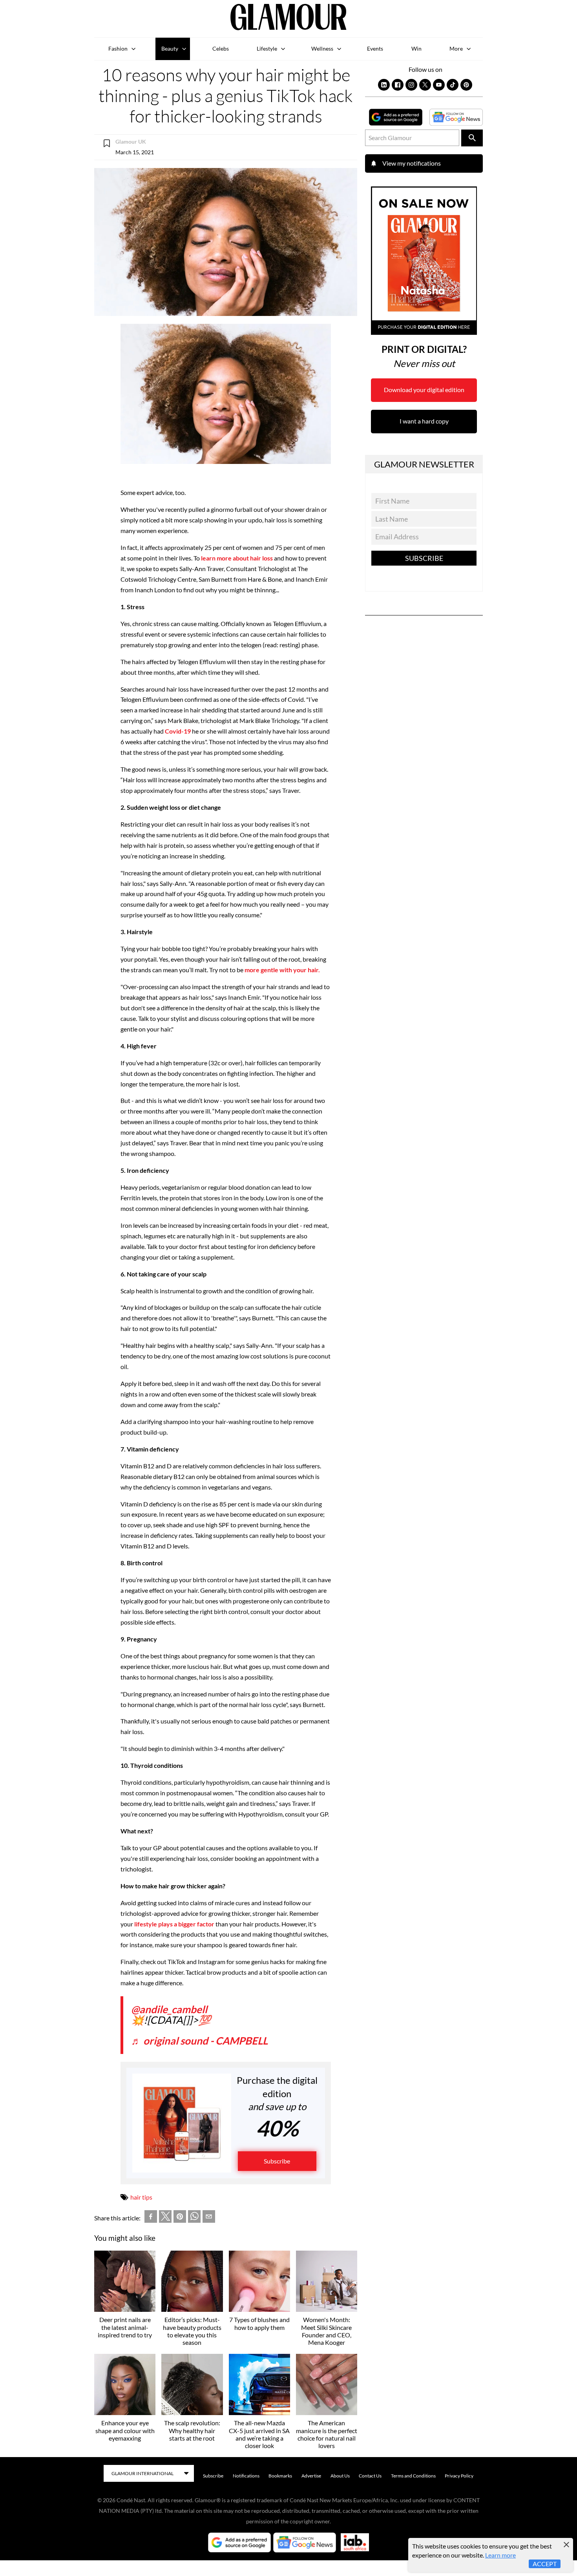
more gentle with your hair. (282, 970)
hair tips (141, 2197)
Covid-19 (178, 731)
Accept (545, 2564)
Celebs (221, 48)
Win (416, 48)
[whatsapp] (194, 2218)
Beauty (170, 48)
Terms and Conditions (413, 2476)
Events (375, 48)
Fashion (118, 48)
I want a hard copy (424, 421)
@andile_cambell (169, 2009)
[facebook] (151, 2218)
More (456, 48)
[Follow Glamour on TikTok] (453, 85)
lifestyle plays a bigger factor (174, 1924)
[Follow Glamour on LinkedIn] (384, 85)
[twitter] (165, 2218)
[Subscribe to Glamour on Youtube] (439, 85)
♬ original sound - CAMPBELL (199, 2041)
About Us (340, 2476)
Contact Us (370, 2476)
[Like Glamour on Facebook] (398, 85)
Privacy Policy (459, 2476)
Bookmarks (280, 2476)
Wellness (322, 48)
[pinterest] (180, 2218)
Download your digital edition (424, 390)
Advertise (311, 2476)
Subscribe (277, 2161)
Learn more (500, 2555)
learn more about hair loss (237, 558)
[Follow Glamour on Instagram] (411, 85)
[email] (209, 2218)
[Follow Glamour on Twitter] (425, 85)
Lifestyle (267, 48)
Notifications (246, 2476)
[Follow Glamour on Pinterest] (466, 85)
